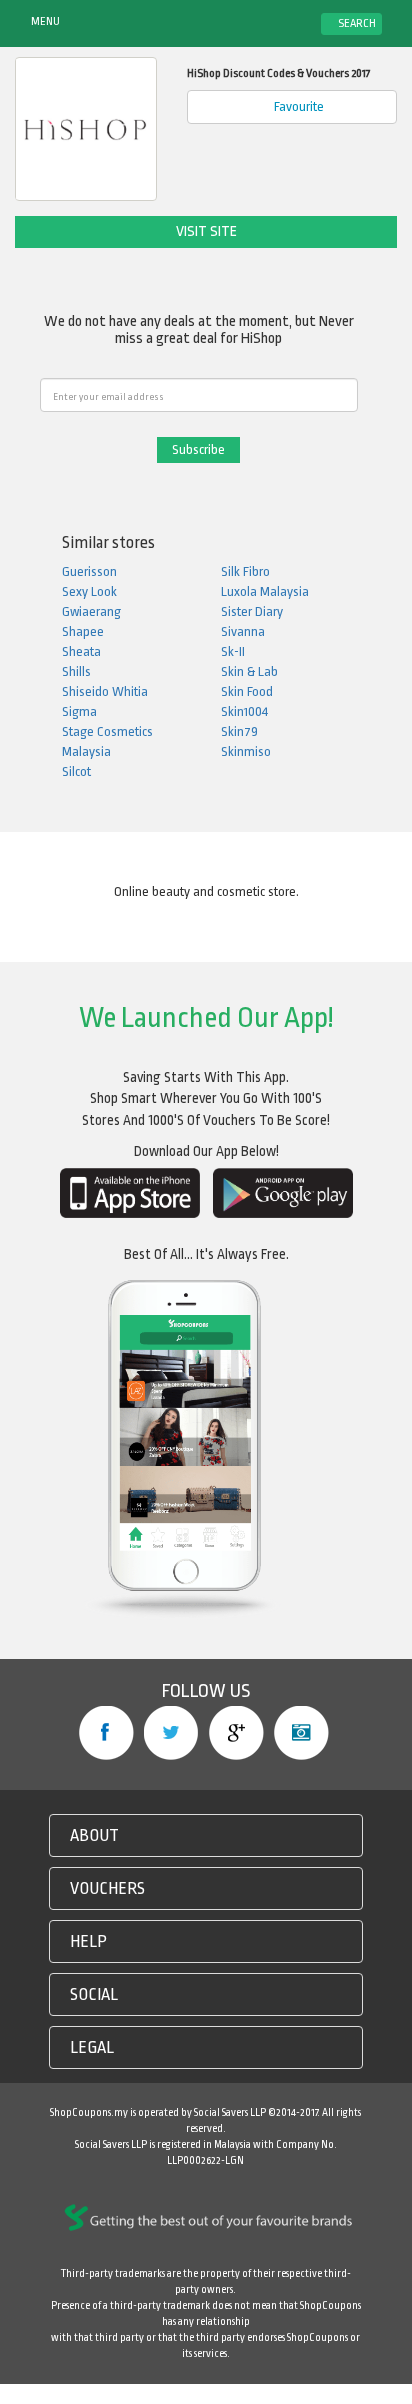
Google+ (236, 1733)
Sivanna (243, 631)
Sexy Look (89, 591)
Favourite (297, 106)
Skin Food (247, 691)
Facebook (106, 1733)
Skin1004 (244, 711)
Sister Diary (252, 611)
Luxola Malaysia (265, 591)
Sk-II (233, 651)
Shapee (83, 631)
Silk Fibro (245, 571)
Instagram (301, 1733)
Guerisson (89, 571)
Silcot (76, 771)
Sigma (79, 711)
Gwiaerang (91, 611)
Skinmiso (246, 751)
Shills (76, 671)
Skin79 (239, 731)
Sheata (81, 651)
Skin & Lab (249, 671)
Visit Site (206, 231)
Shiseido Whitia (105, 691)
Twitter (171, 1733)
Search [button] (356, 23)
